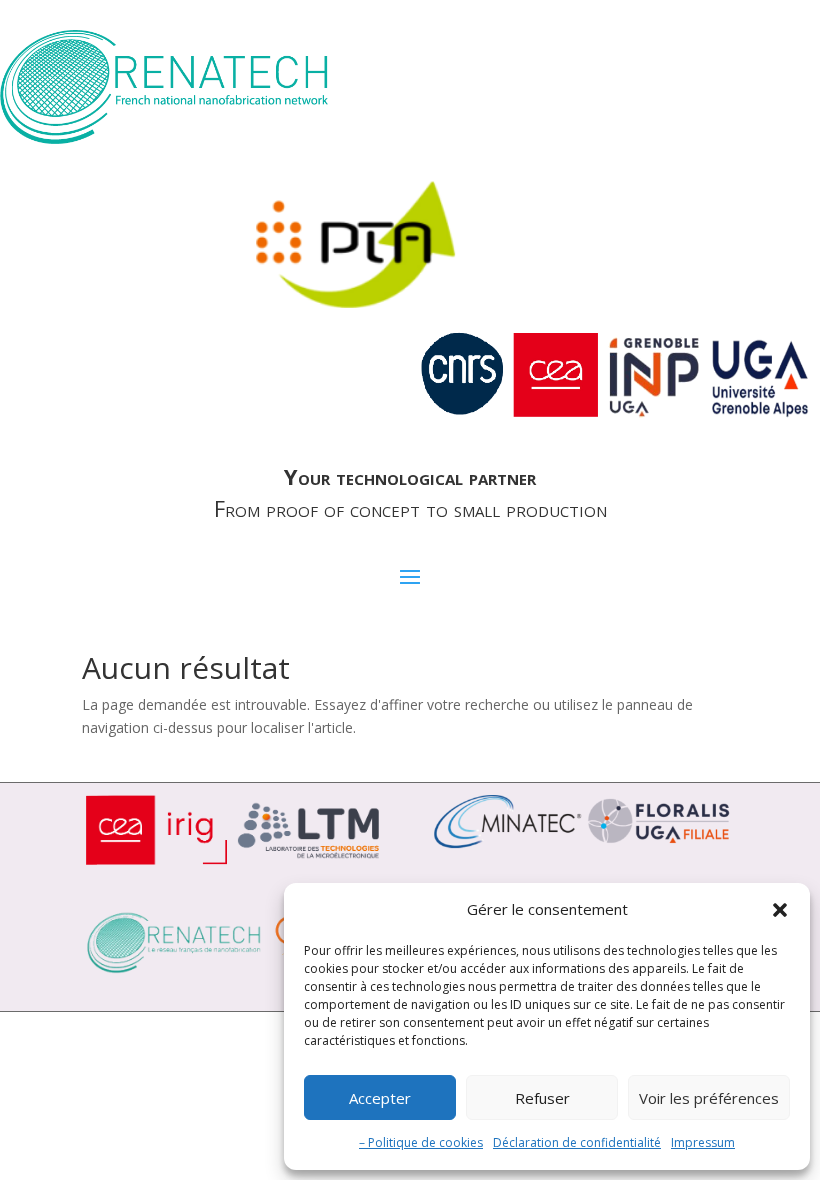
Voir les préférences (709, 1098)
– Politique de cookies (421, 1142)
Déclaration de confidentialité (577, 1142)
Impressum (703, 1142)
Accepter (380, 1098)
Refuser (542, 1098)
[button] (780, 910)
